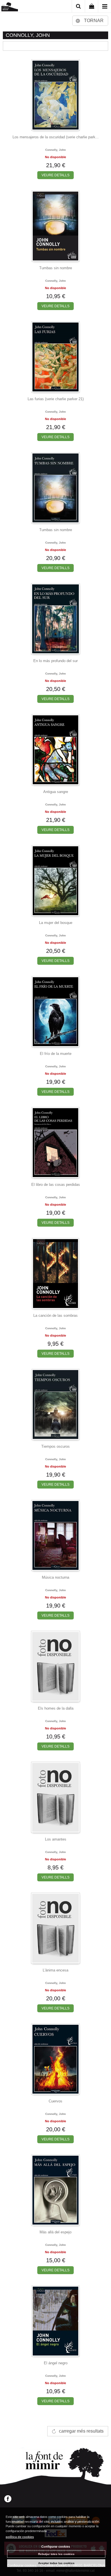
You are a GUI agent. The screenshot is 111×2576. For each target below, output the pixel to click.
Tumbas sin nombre (56, 268)
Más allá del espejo (55, 2232)
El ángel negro (56, 2363)
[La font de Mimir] (10, 7)
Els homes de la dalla (56, 1708)
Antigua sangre (56, 792)
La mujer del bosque (56, 923)
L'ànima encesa (55, 1970)
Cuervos (55, 2101)
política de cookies (20, 2537)
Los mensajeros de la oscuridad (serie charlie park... (56, 137)
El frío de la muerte (56, 1054)
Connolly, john (55, 150)
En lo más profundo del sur (55, 661)
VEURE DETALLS (55, 175)
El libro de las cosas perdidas (56, 1185)
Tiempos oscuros (55, 1446)
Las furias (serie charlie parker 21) (56, 399)
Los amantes (56, 1839)
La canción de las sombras (55, 1315)
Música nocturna (55, 1577)
